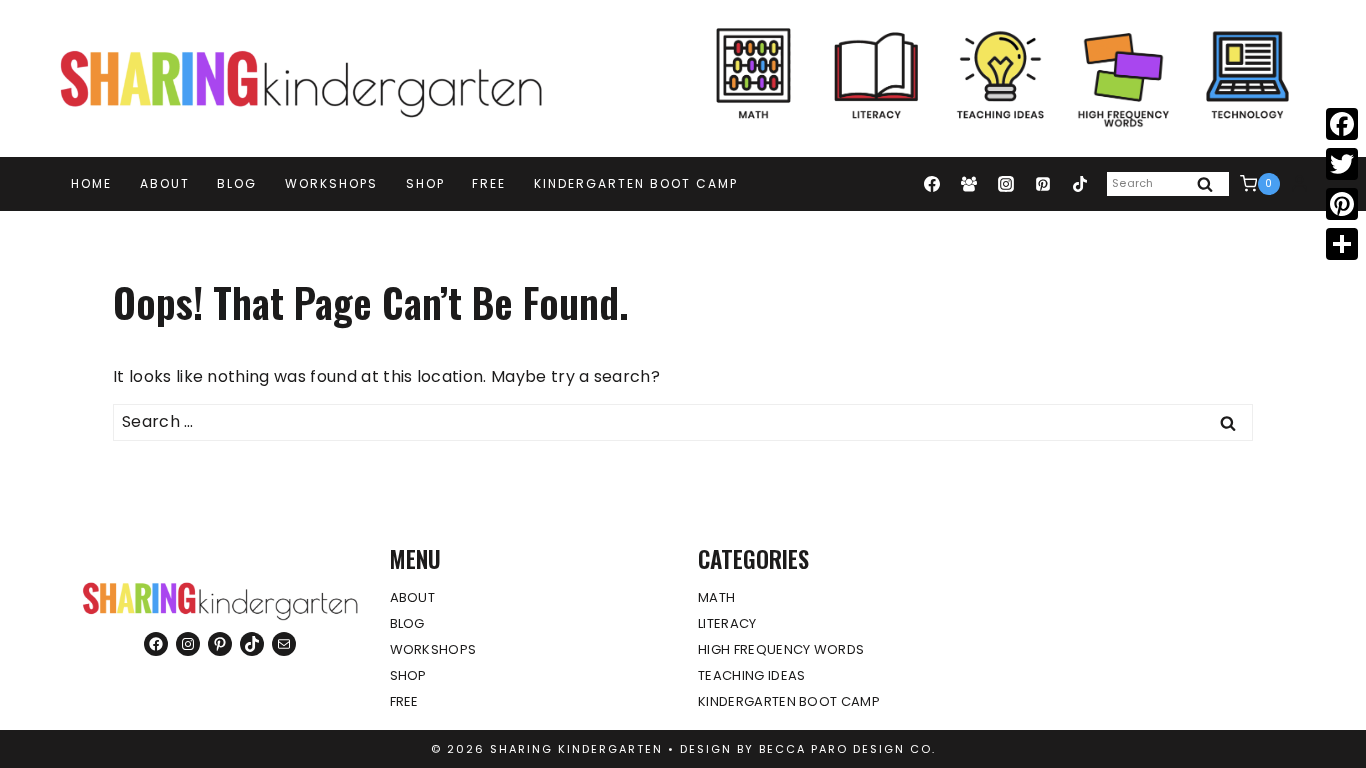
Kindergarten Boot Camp (636, 183)
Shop (425, 183)
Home (91, 183)
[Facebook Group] (969, 184)
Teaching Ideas (751, 675)
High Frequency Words (781, 649)
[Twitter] (1342, 164)
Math (716, 597)
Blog (237, 183)
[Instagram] (1006, 184)
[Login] (1299, 184)
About (165, 183)
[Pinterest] (1043, 184)
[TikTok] (1080, 184)
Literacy (727, 623)
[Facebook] (932, 184)
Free (489, 183)
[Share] (1342, 244)
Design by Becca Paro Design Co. (808, 749)
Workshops (331, 183)
